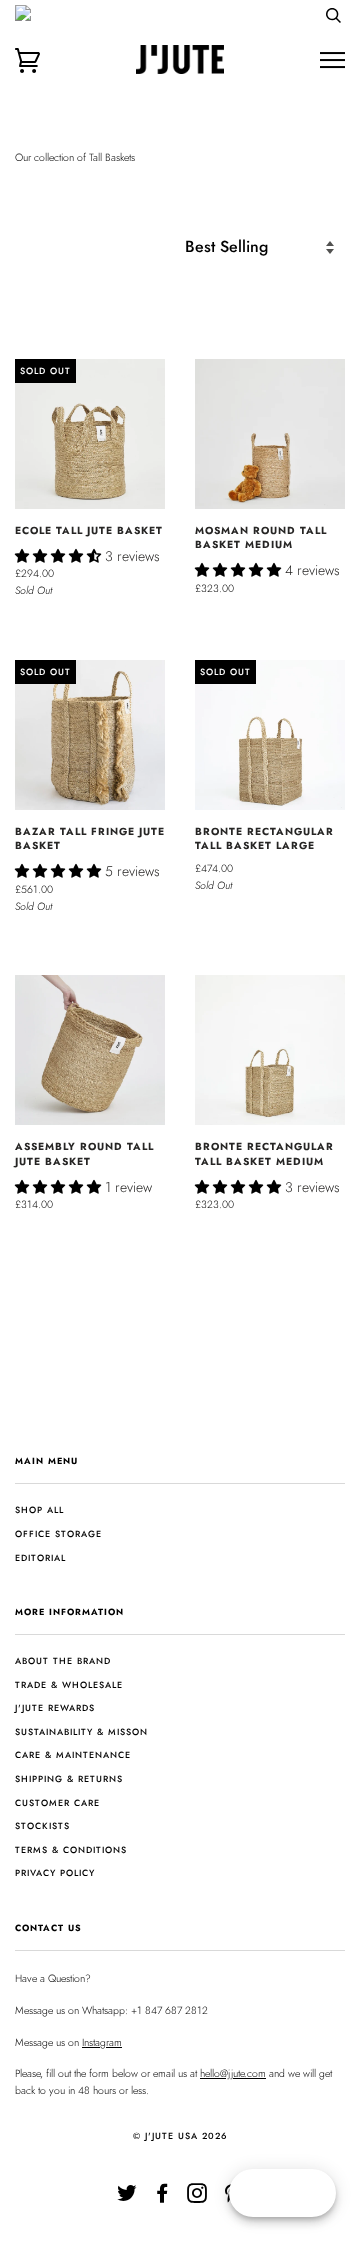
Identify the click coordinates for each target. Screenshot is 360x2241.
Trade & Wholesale (69, 1684)
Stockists (42, 1825)
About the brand (63, 1660)
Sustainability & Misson (81, 1731)
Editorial (40, 1557)
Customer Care (57, 1802)
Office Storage (58, 1533)
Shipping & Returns (69, 1778)
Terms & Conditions (71, 1849)
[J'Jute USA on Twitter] (127, 2197)
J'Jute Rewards (55, 1707)
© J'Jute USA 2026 (180, 2135)
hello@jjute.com (233, 2073)
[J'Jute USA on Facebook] (162, 2197)
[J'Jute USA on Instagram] (197, 2197)
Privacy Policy (55, 1872)
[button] (60, 556)
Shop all (39, 1509)
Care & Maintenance (73, 1754)
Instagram (102, 2042)
